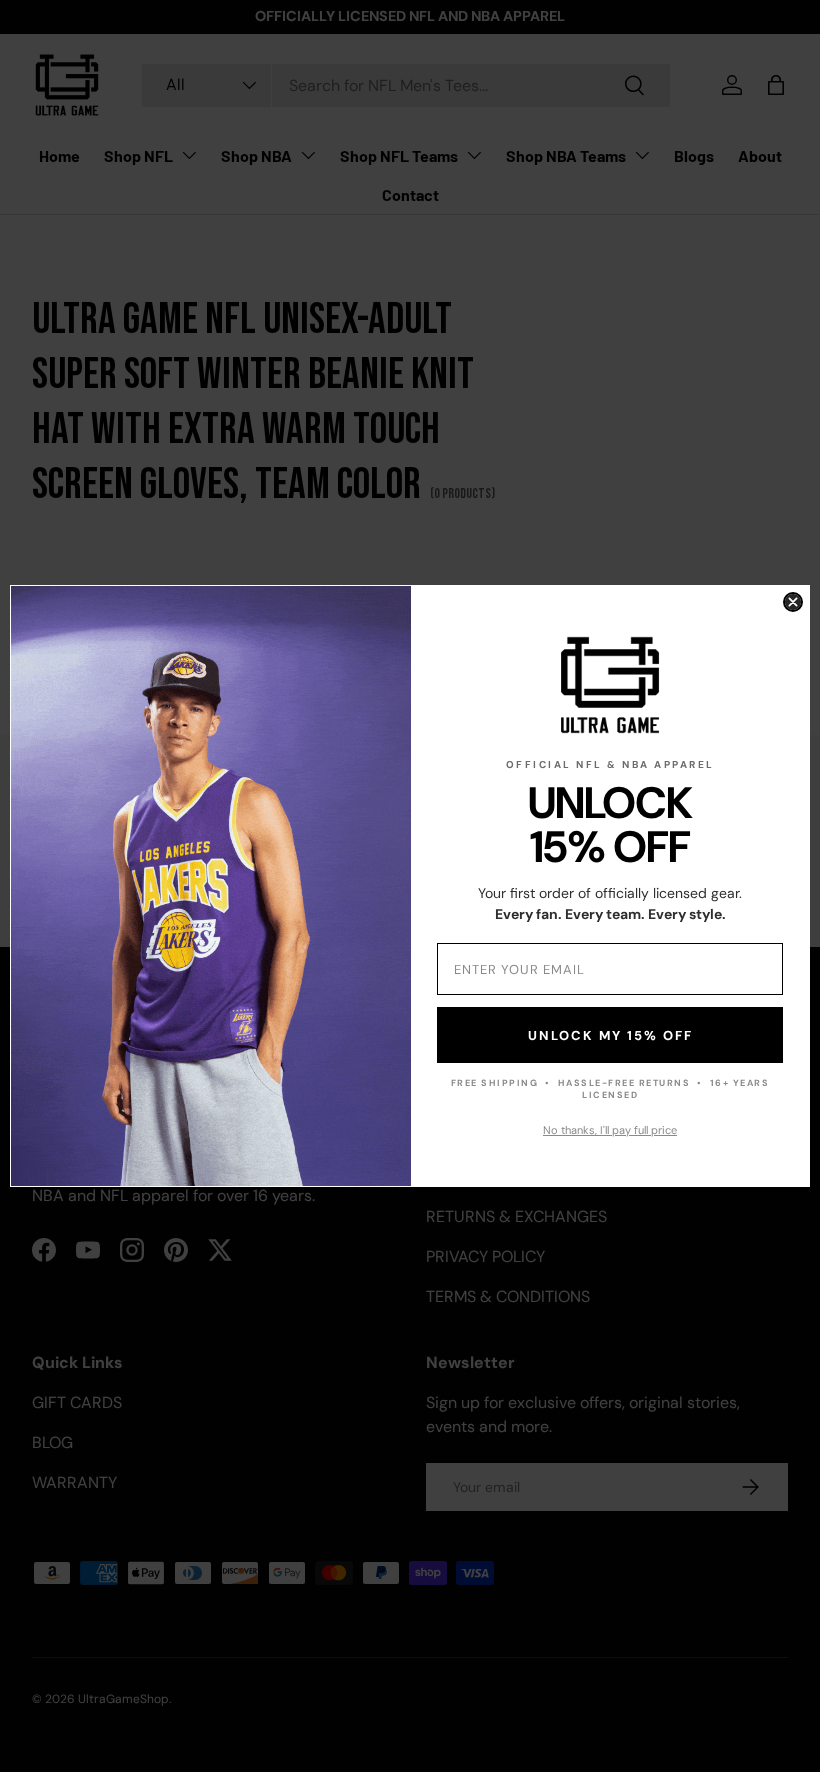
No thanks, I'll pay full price (610, 1130)
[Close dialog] (793, 602)
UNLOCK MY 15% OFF (610, 1035)
